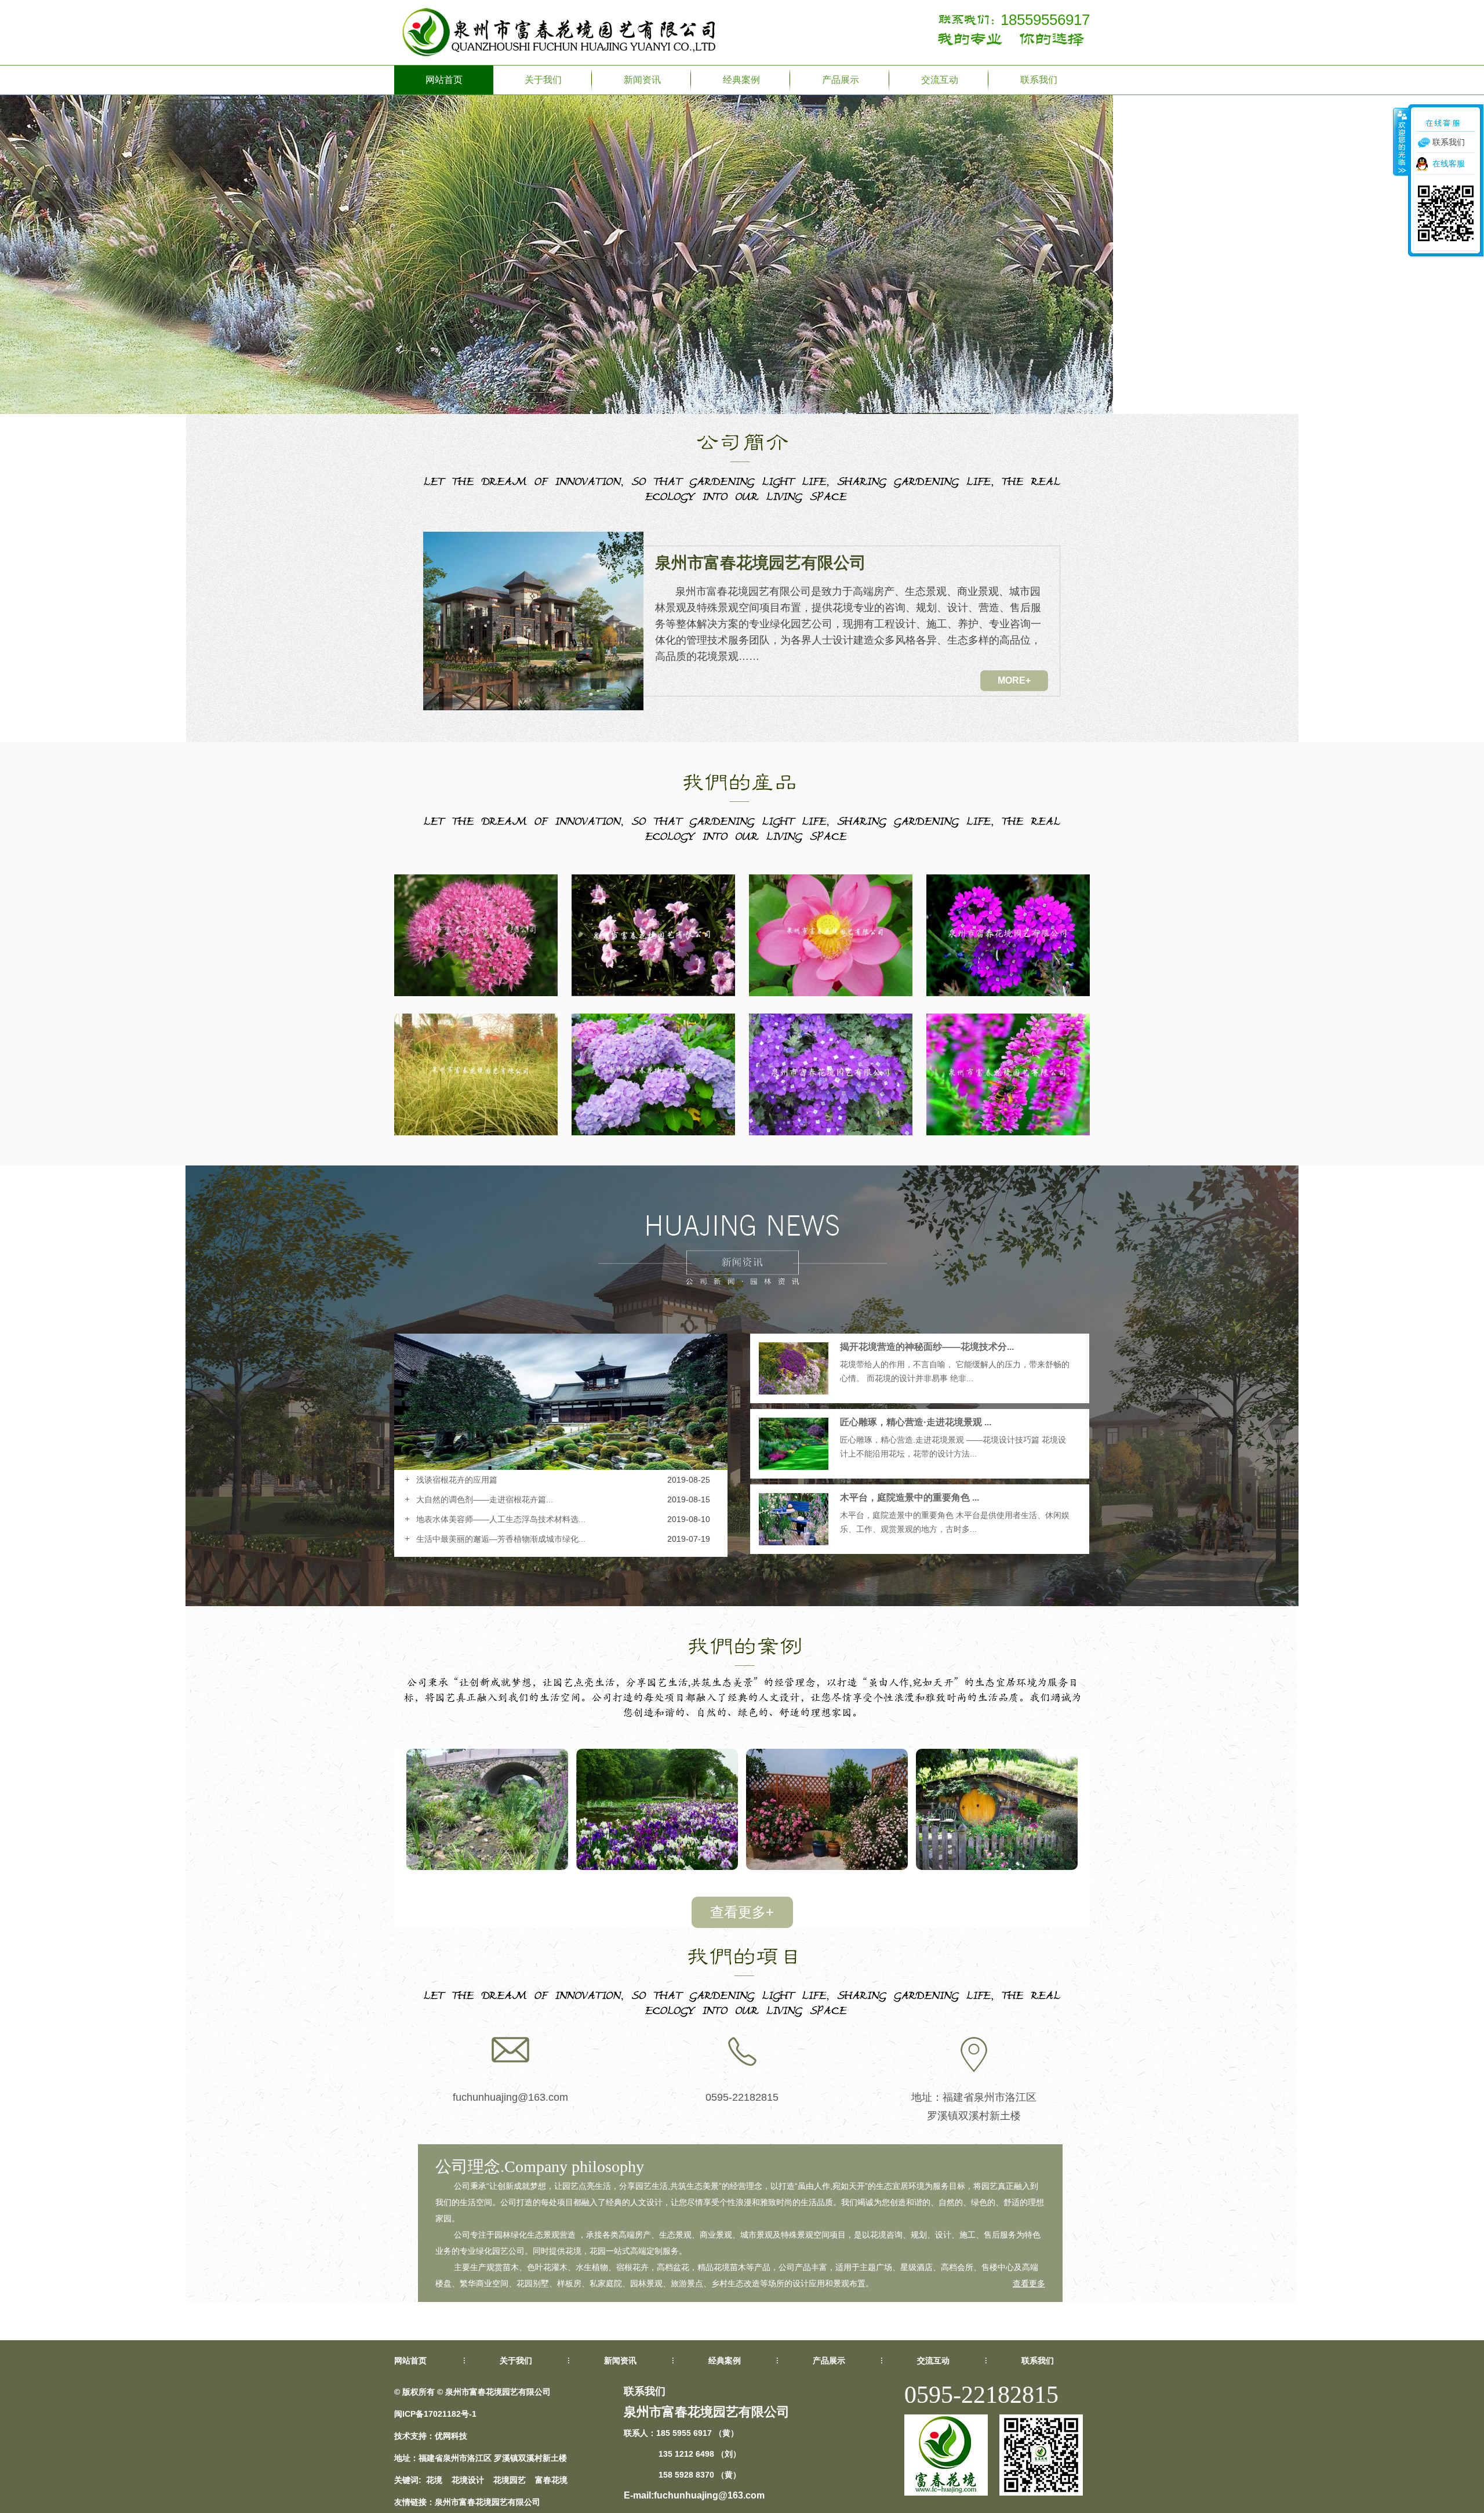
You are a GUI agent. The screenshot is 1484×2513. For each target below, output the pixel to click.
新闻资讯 (642, 80)
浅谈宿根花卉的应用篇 (457, 1480)
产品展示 (841, 80)
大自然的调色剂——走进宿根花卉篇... (485, 1499)
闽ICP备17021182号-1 (435, 2414)
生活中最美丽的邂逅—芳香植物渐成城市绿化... (501, 1539)
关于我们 (543, 80)
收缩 (1401, 141)
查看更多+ (742, 1912)
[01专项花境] (997, 1867)
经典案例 (741, 80)
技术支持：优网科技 (431, 2436)
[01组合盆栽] (827, 1867)
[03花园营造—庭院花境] (487, 1867)
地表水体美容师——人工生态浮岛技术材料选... (501, 1519)
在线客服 (1449, 164)
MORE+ (1014, 680)
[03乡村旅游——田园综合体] (657, 1867)
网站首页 (444, 80)
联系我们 (1039, 80)
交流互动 (940, 80)
